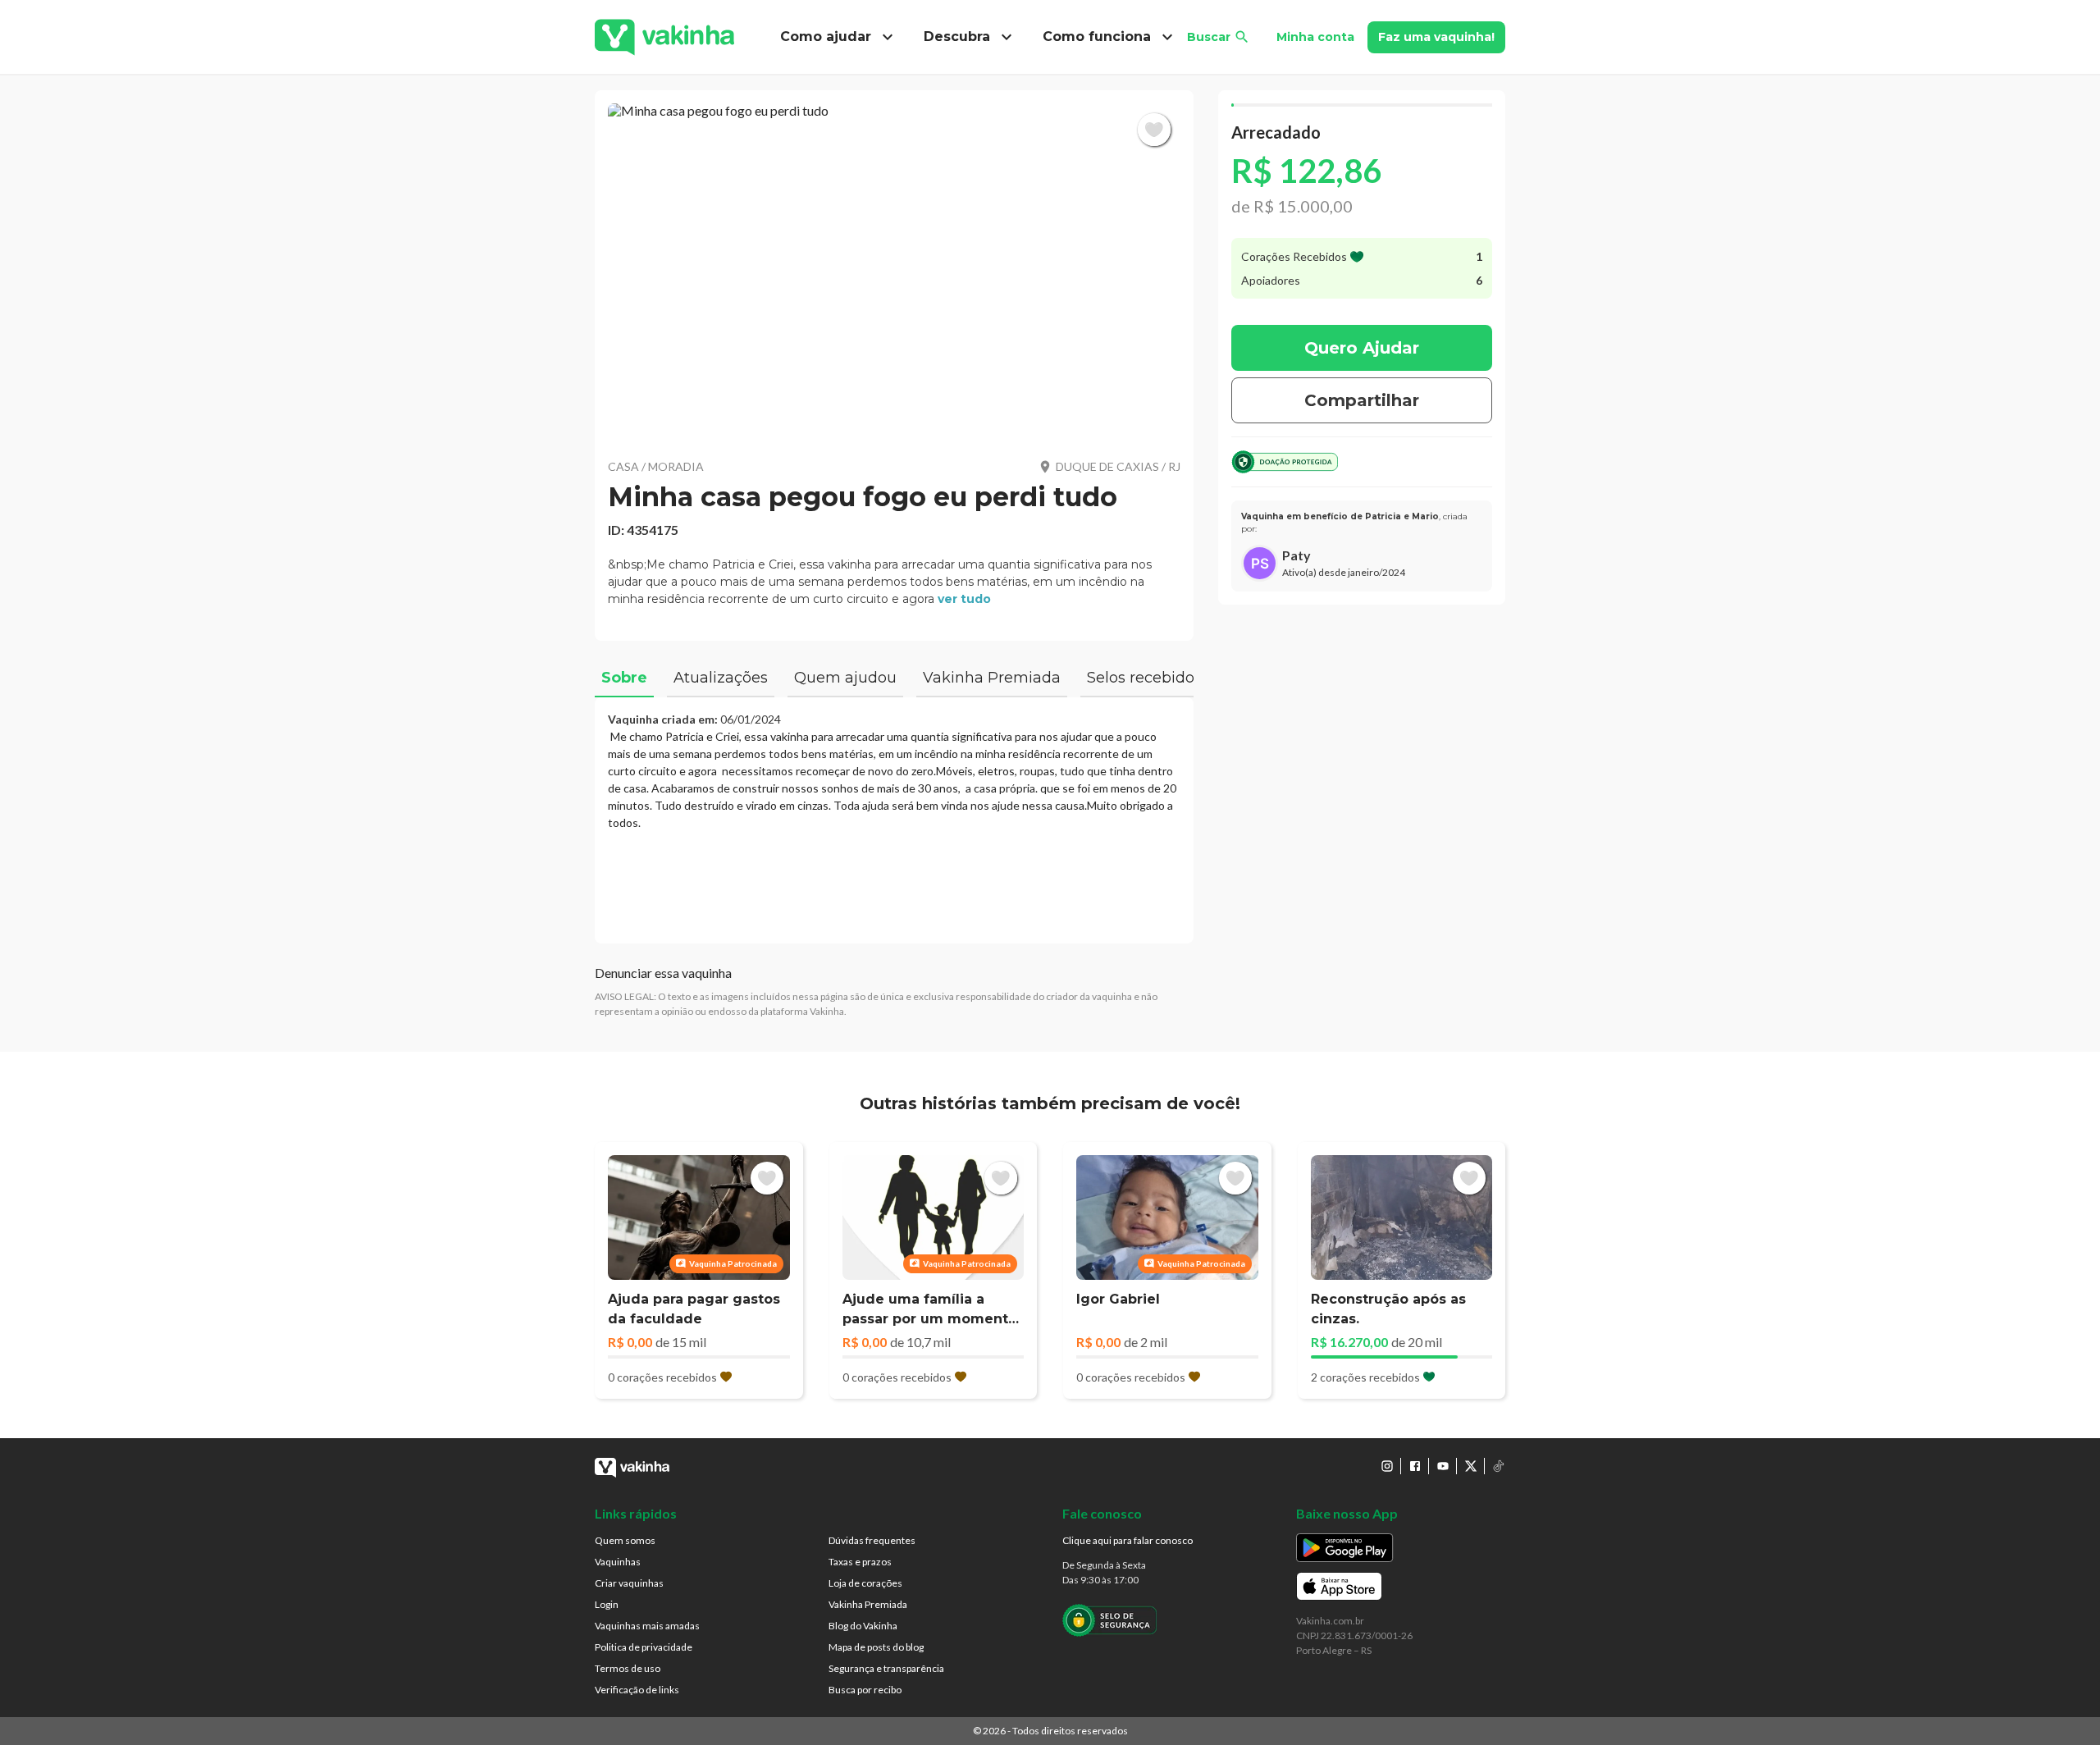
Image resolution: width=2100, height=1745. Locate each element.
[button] (894, 271)
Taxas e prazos (860, 1562)
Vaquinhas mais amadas (647, 1626)
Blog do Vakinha (863, 1626)
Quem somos (625, 1540)
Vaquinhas (618, 1562)
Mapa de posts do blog (876, 1647)
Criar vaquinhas (629, 1583)
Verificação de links (637, 1690)
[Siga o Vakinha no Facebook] (1415, 1466)
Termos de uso (628, 1668)
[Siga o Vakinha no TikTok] (1499, 1466)
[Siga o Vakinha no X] (1471, 1466)
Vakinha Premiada (868, 1604)
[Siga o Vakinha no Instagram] (1387, 1466)
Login (607, 1604)
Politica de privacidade (644, 1647)
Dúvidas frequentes (872, 1540)
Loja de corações (865, 1583)
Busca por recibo (865, 1690)
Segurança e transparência (886, 1668)
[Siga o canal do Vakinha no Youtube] (1443, 1466)
